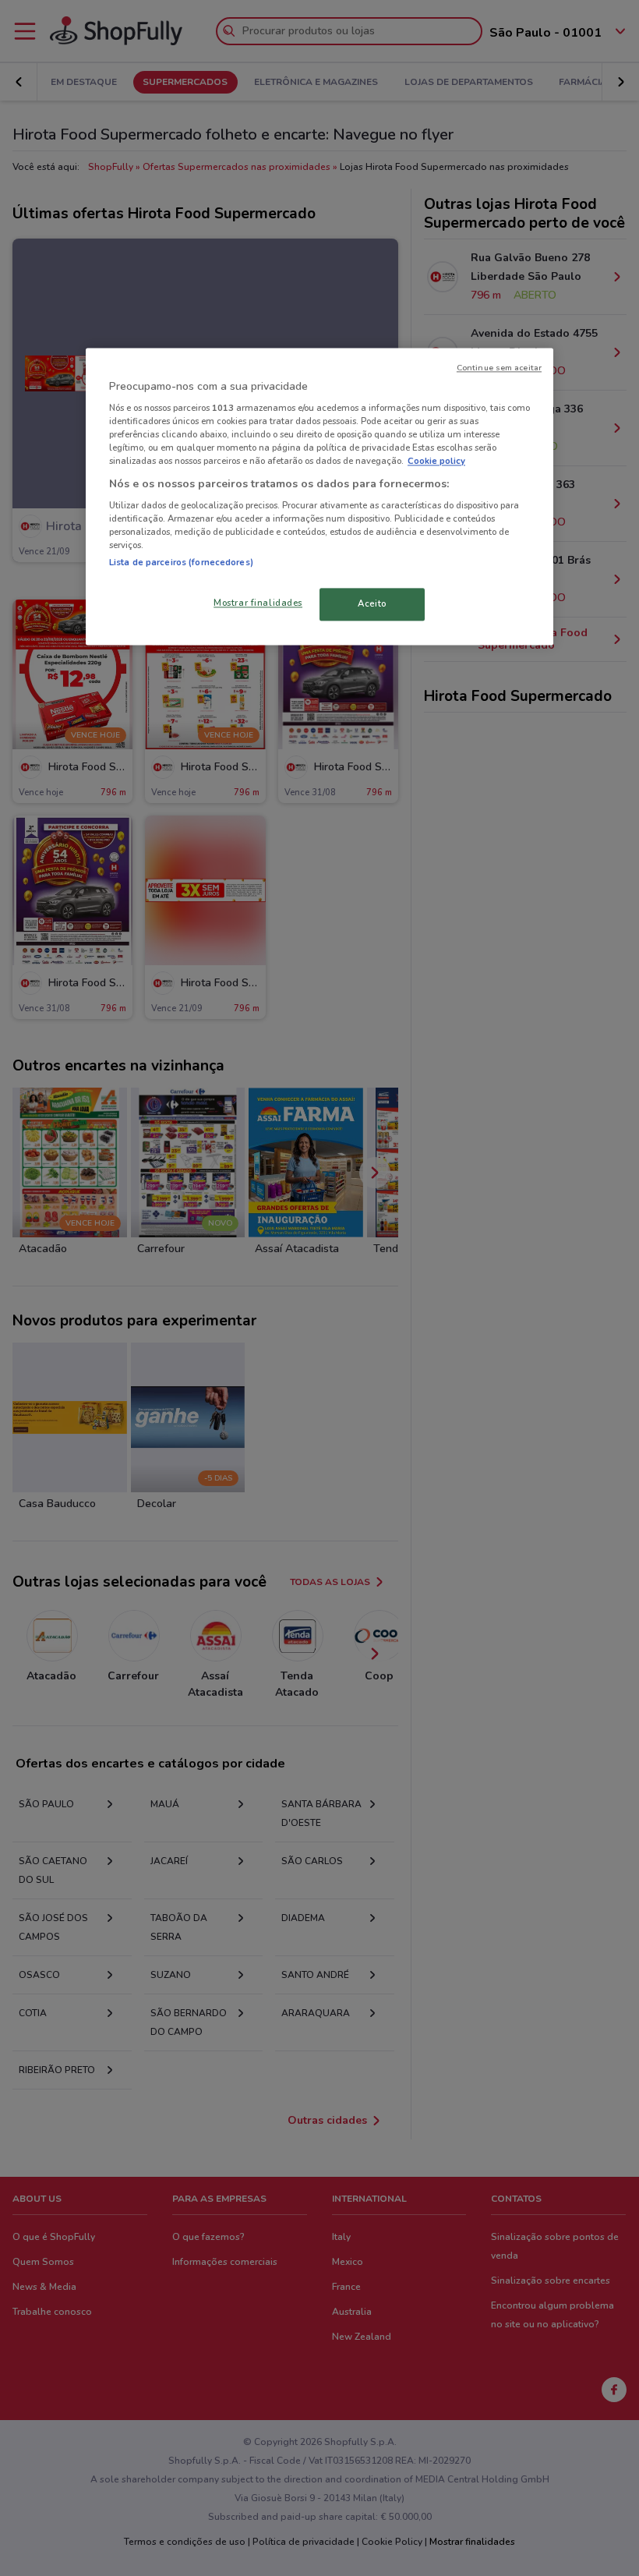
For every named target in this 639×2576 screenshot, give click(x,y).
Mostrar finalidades (258, 603)
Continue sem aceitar (499, 368)
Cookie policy (436, 462)
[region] (319, 497)
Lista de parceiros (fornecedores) (181, 563)
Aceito (372, 604)
